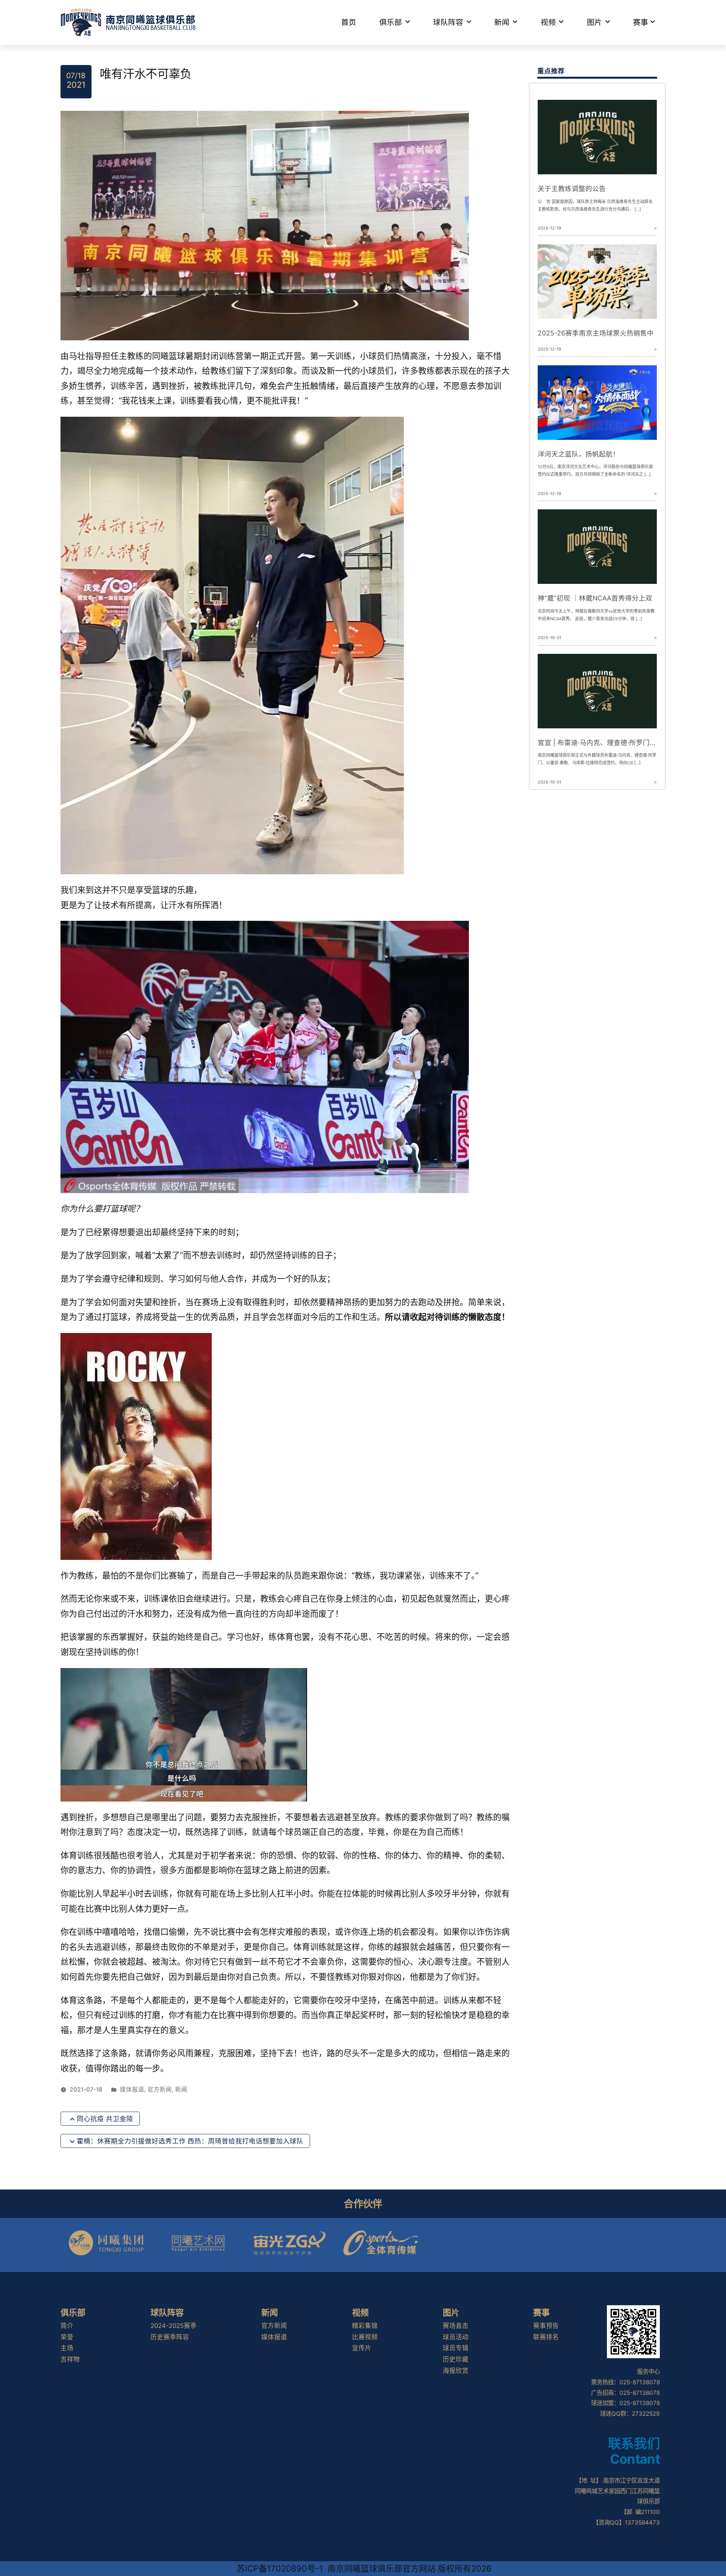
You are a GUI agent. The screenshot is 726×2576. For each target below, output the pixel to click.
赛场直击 (456, 2326)
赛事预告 (546, 2326)
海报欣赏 (456, 2371)
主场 (67, 2348)
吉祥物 (70, 2359)
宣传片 (362, 2348)
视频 (548, 22)
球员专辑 (456, 2348)
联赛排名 (546, 2337)
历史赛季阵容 (170, 2337)
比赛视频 (365, 2337)
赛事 (641, 22)
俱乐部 (391, 22)
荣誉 (67, 2337)
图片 (594, 22)
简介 (67, 2326)
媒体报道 (132, 2090)
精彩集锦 (365, 2326)
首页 (349, 22)
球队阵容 (448, 22)
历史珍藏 (456, 2359)
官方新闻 (160, 2090)
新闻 (502, 22)
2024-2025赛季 (174, 2326)
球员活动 (456, 2337)
